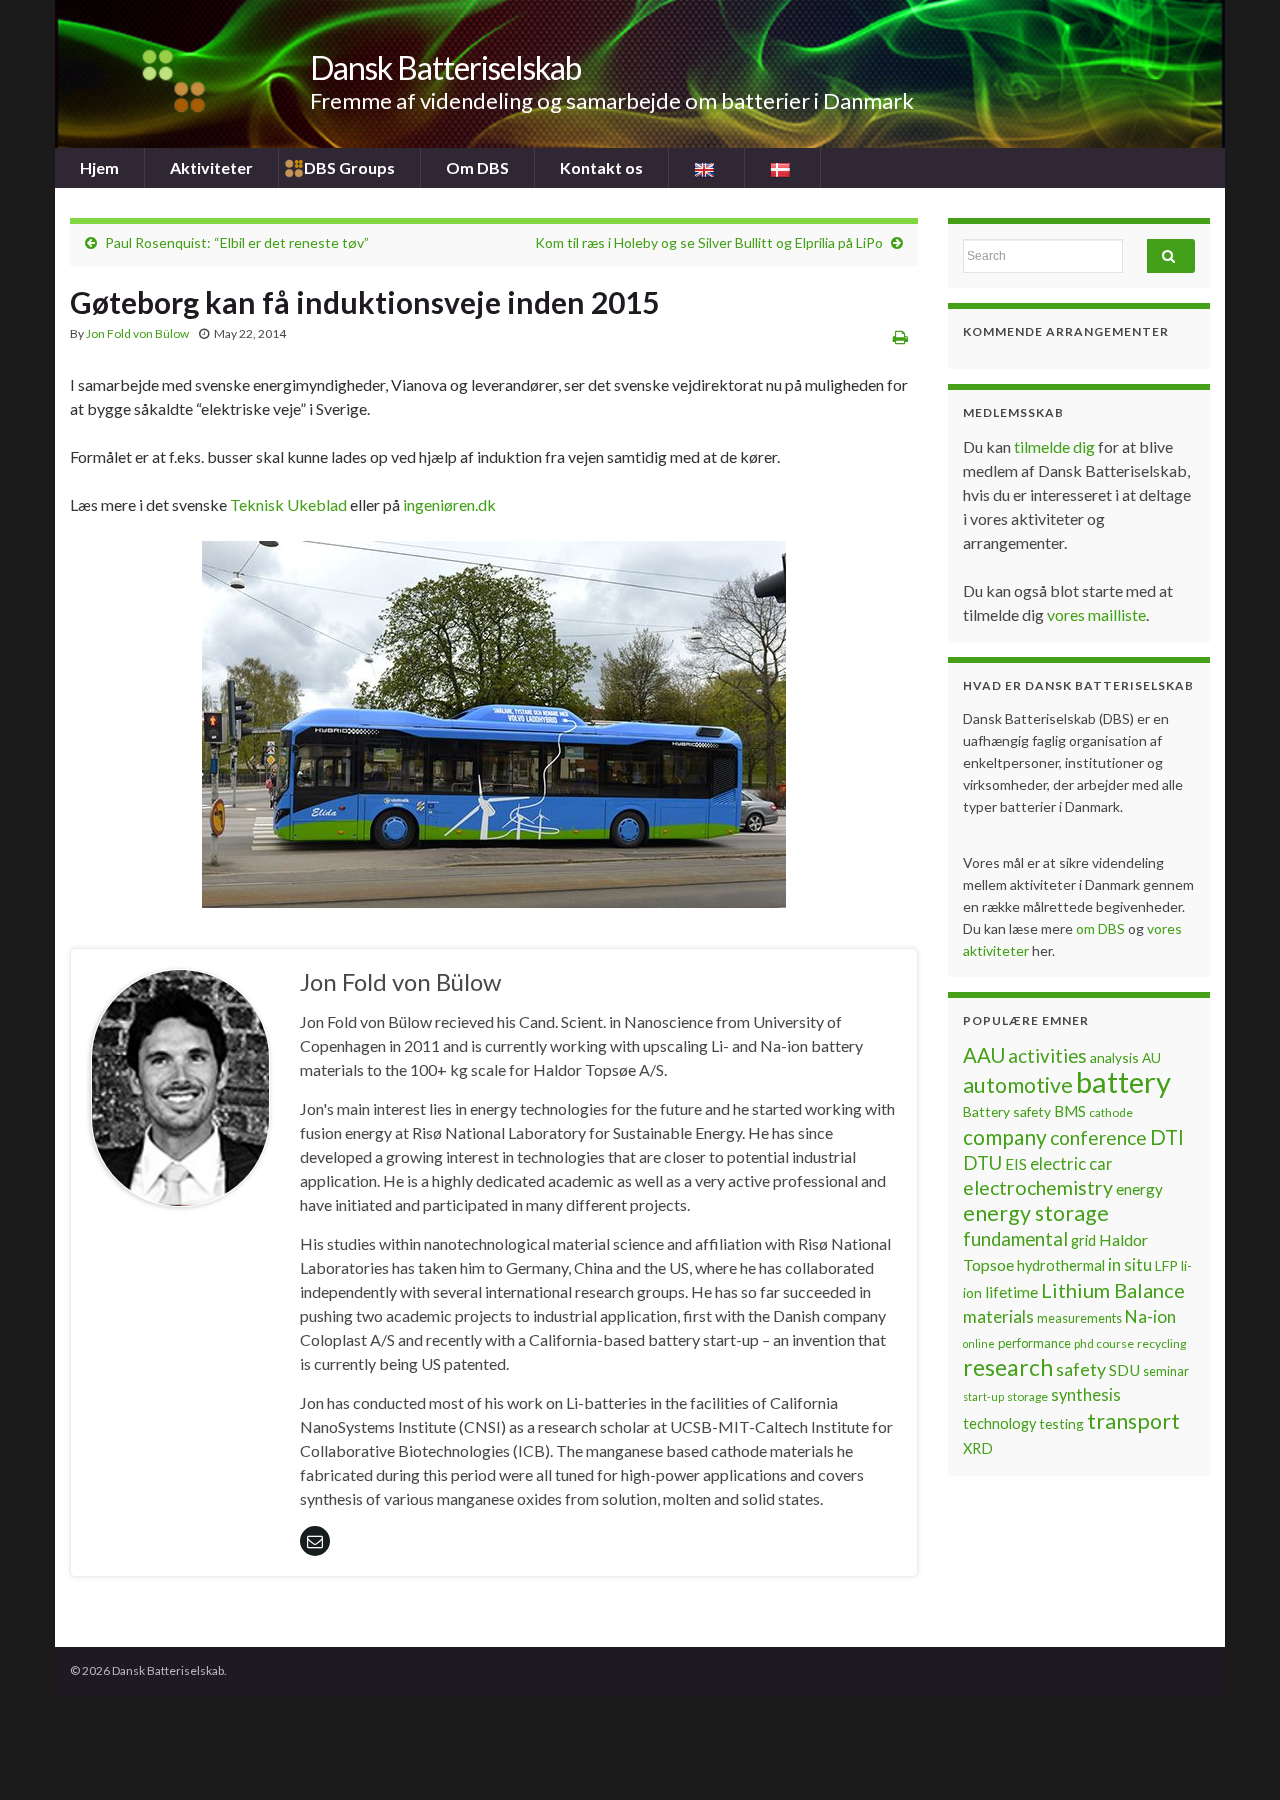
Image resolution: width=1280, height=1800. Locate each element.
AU (1151, 1057)
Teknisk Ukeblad (288, 504)
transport (1133, 1421)
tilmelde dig (1056, 446)
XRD (978, 1448)
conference (1098, 1137)
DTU (982, 1163)
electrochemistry (1038, 1187)
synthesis (1086, 1395)
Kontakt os (601, 167)
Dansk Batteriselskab (445, 67)
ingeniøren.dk (449, 504)
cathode (1111, 1112)
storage (1027, 1396)
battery (1123, 1081)
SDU (1124, 1370)
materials (998, 1316)
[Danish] (782, 168)
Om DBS (477, 167)
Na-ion (1150, 1316)
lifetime (1011, 1292)
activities (1047, 1056)
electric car (1071, 1164)
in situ (1130, 1265)
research (1008, 1367)
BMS (1070, 1111)
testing (1061, 1423)
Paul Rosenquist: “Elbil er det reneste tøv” (237, 242)
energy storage (1036, 1213)
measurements (1079, 1318)
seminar (1166, 1371)
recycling (1161, 1343)
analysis (1114, 1057)
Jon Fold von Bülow (137, 333)
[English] (706, 168)
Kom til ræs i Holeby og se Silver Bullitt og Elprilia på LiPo (709, 242)
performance (1034, 1343)
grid (1083, 1240)
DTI (1167, 1137)
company (1005, 1136)
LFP (1166, 1265)
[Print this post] (900, 336)
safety (1081, 1369)
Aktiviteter (211, 167)
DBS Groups (349, 167)
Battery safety (1007, 1111)
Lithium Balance (1113, 1290)
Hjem (99, 167)
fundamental (1015, 1239)
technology (999, 1423)
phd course (1104, 1343)
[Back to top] (1235, 1755)
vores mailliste (1096, 614)
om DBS (1102, 928)
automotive (1018, 1085)
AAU (984, 1055)
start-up (983, 1396)
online (979, 1343)
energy (1139, 1189)
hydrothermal (1061, 1265)
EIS (1016, 1164)
